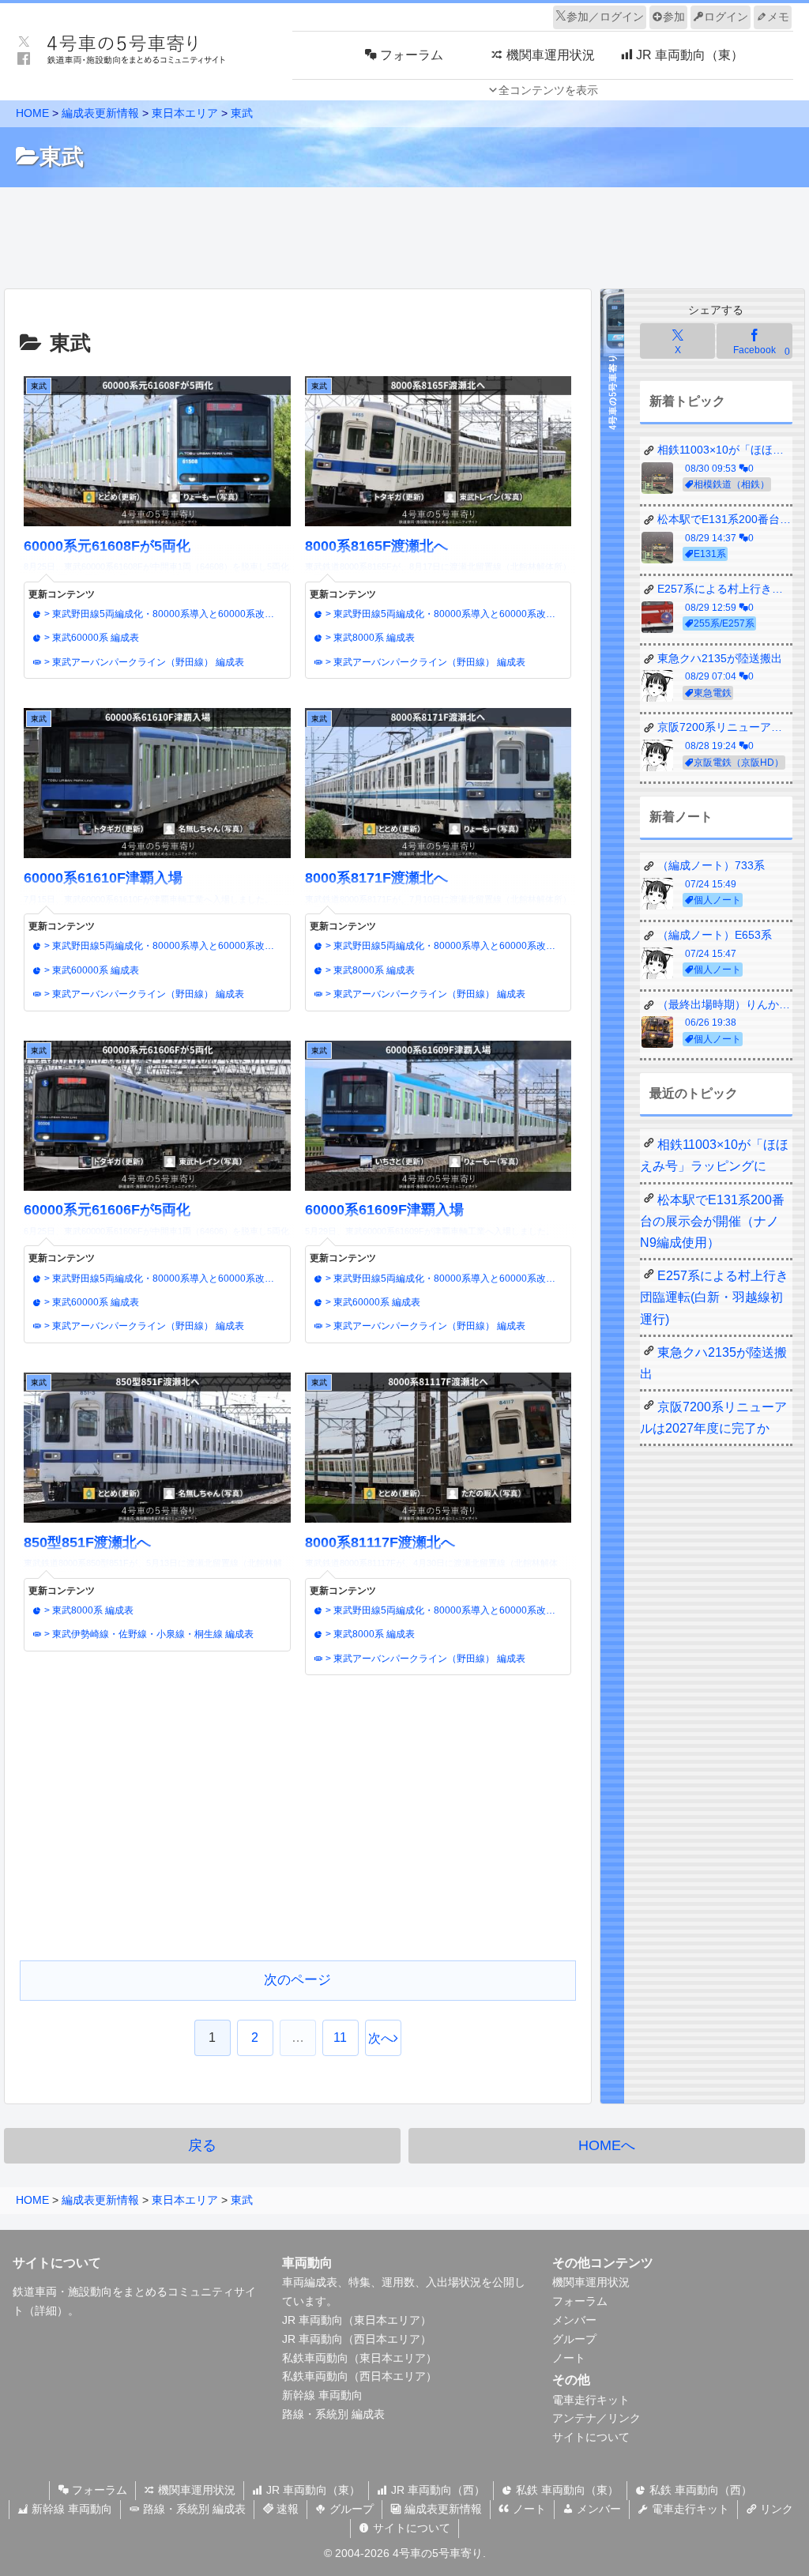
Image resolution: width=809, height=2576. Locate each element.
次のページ (297, 1980)
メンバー (574, 2320)
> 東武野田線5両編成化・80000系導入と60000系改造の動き (164, 614)
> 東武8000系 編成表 (369, 638)
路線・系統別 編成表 (333, 2414)
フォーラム (580, 2301)
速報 (286, 2509)
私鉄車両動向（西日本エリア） (359, 2376)
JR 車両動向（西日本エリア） (357, 2339)
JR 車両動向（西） (436, 2490)
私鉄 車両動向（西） (699, 2490)
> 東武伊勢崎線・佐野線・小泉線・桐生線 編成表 (148, 1634)
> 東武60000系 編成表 (90, 638)
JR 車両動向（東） (312, 2490)
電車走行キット (591, 2400)
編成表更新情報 (442, 2509)
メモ (778, 17)
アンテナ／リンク (596, 2418)
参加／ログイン (605, 17)
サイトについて (591, 2437)
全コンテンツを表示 (548, 90)
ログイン (726, 17)
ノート (569, 2358)
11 (340, 2037)
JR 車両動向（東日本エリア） (357, 2320)
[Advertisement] (404, 234)
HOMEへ (607, 2145)
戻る (202, 2145)
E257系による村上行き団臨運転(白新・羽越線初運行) (714, 1297)
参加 (674, 17)
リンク (775, 2509)
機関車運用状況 (591, 2282)
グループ (574, 2339)
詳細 (46, 2310)
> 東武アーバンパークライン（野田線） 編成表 (143, 662)
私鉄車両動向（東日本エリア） (359, 2358)
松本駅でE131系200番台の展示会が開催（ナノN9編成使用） (712, 1221)
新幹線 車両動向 (322, 2395)
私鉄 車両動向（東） (566, 2490)
